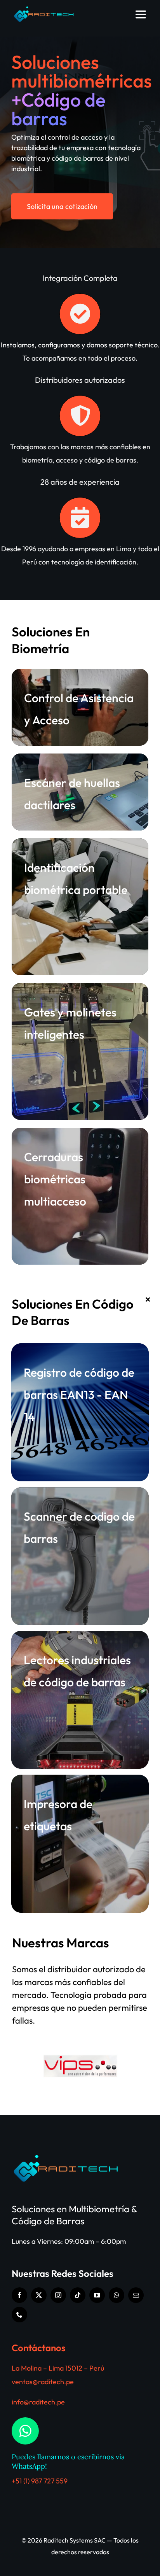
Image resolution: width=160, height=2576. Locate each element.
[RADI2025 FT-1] (45, 9)
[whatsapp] (117, 2295)
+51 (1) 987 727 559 (40, 2481)
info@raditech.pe (38, 2402)
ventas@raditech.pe (43, 2382)
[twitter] (39, 2295)
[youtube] (97, 2295)
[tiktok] (78, 2295)
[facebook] (19, 2295)
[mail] (136, 2295)
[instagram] (58, 2295)
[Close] (148, 1299)
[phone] (19, 2315)
